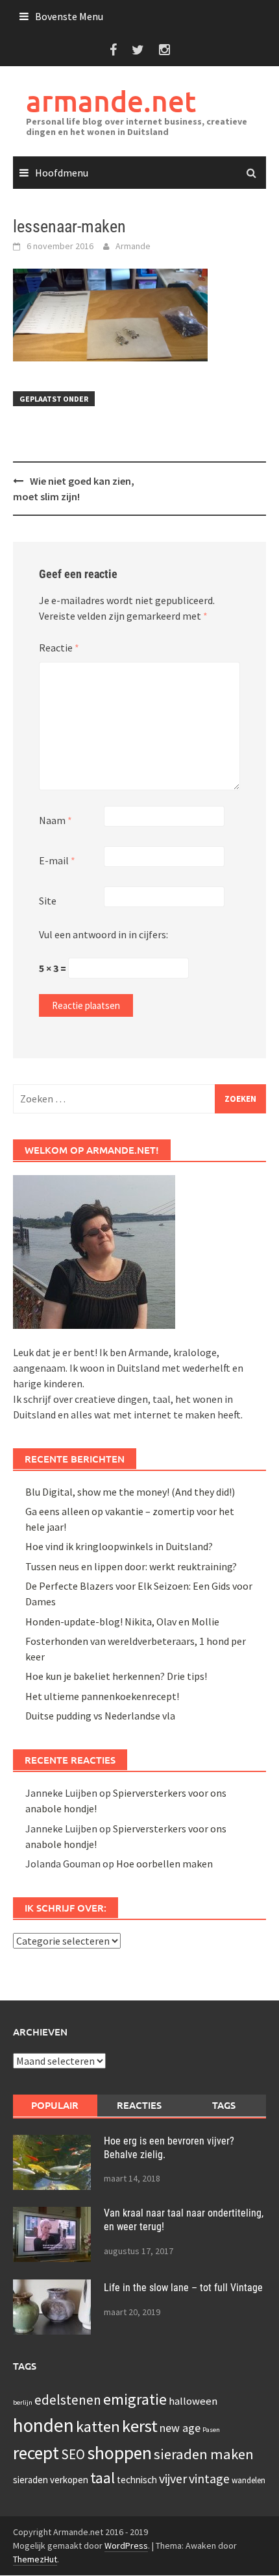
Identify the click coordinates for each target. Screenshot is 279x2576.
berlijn (23, 2402)
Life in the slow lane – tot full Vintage (183, 2288)
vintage (209, 2478)
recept (36, 2453)
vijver (173, 2478)
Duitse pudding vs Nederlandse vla (100, 1716)
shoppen (119, 2453)
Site (48, 901)
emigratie (135, 2399)
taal (103, 2478)
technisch (137, 2480)
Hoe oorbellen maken (164, 1864)
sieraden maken (204, 2454)
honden (43, 2425)
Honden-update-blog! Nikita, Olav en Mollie (122, 1622)
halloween (193, 2401)
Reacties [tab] (139, 2105)
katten (98, 2426)
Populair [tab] (55, 2105)
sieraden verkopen (51, 2480)
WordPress (126, 2546)
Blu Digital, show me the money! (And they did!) (130, 1492)
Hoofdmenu (62, 173)
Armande (133, 246)
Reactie (59, 648)
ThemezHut (35, 2559)
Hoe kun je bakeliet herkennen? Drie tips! (116, 1676)
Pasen (211, 2430)
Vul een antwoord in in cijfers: (103, 934)
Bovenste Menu (69, 16)
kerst (140, 2426)
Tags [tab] (224, 2105)
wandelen (249, 2480)
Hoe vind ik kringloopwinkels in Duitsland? (119, 1546)
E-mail (57, 860)
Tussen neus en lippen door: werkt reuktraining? (131, 1566)
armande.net (111, 101)
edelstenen (68, 2400)
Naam (55, 820)
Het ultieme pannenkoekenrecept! (102, 1696)
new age (180, 2428)
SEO (73, 2454)
